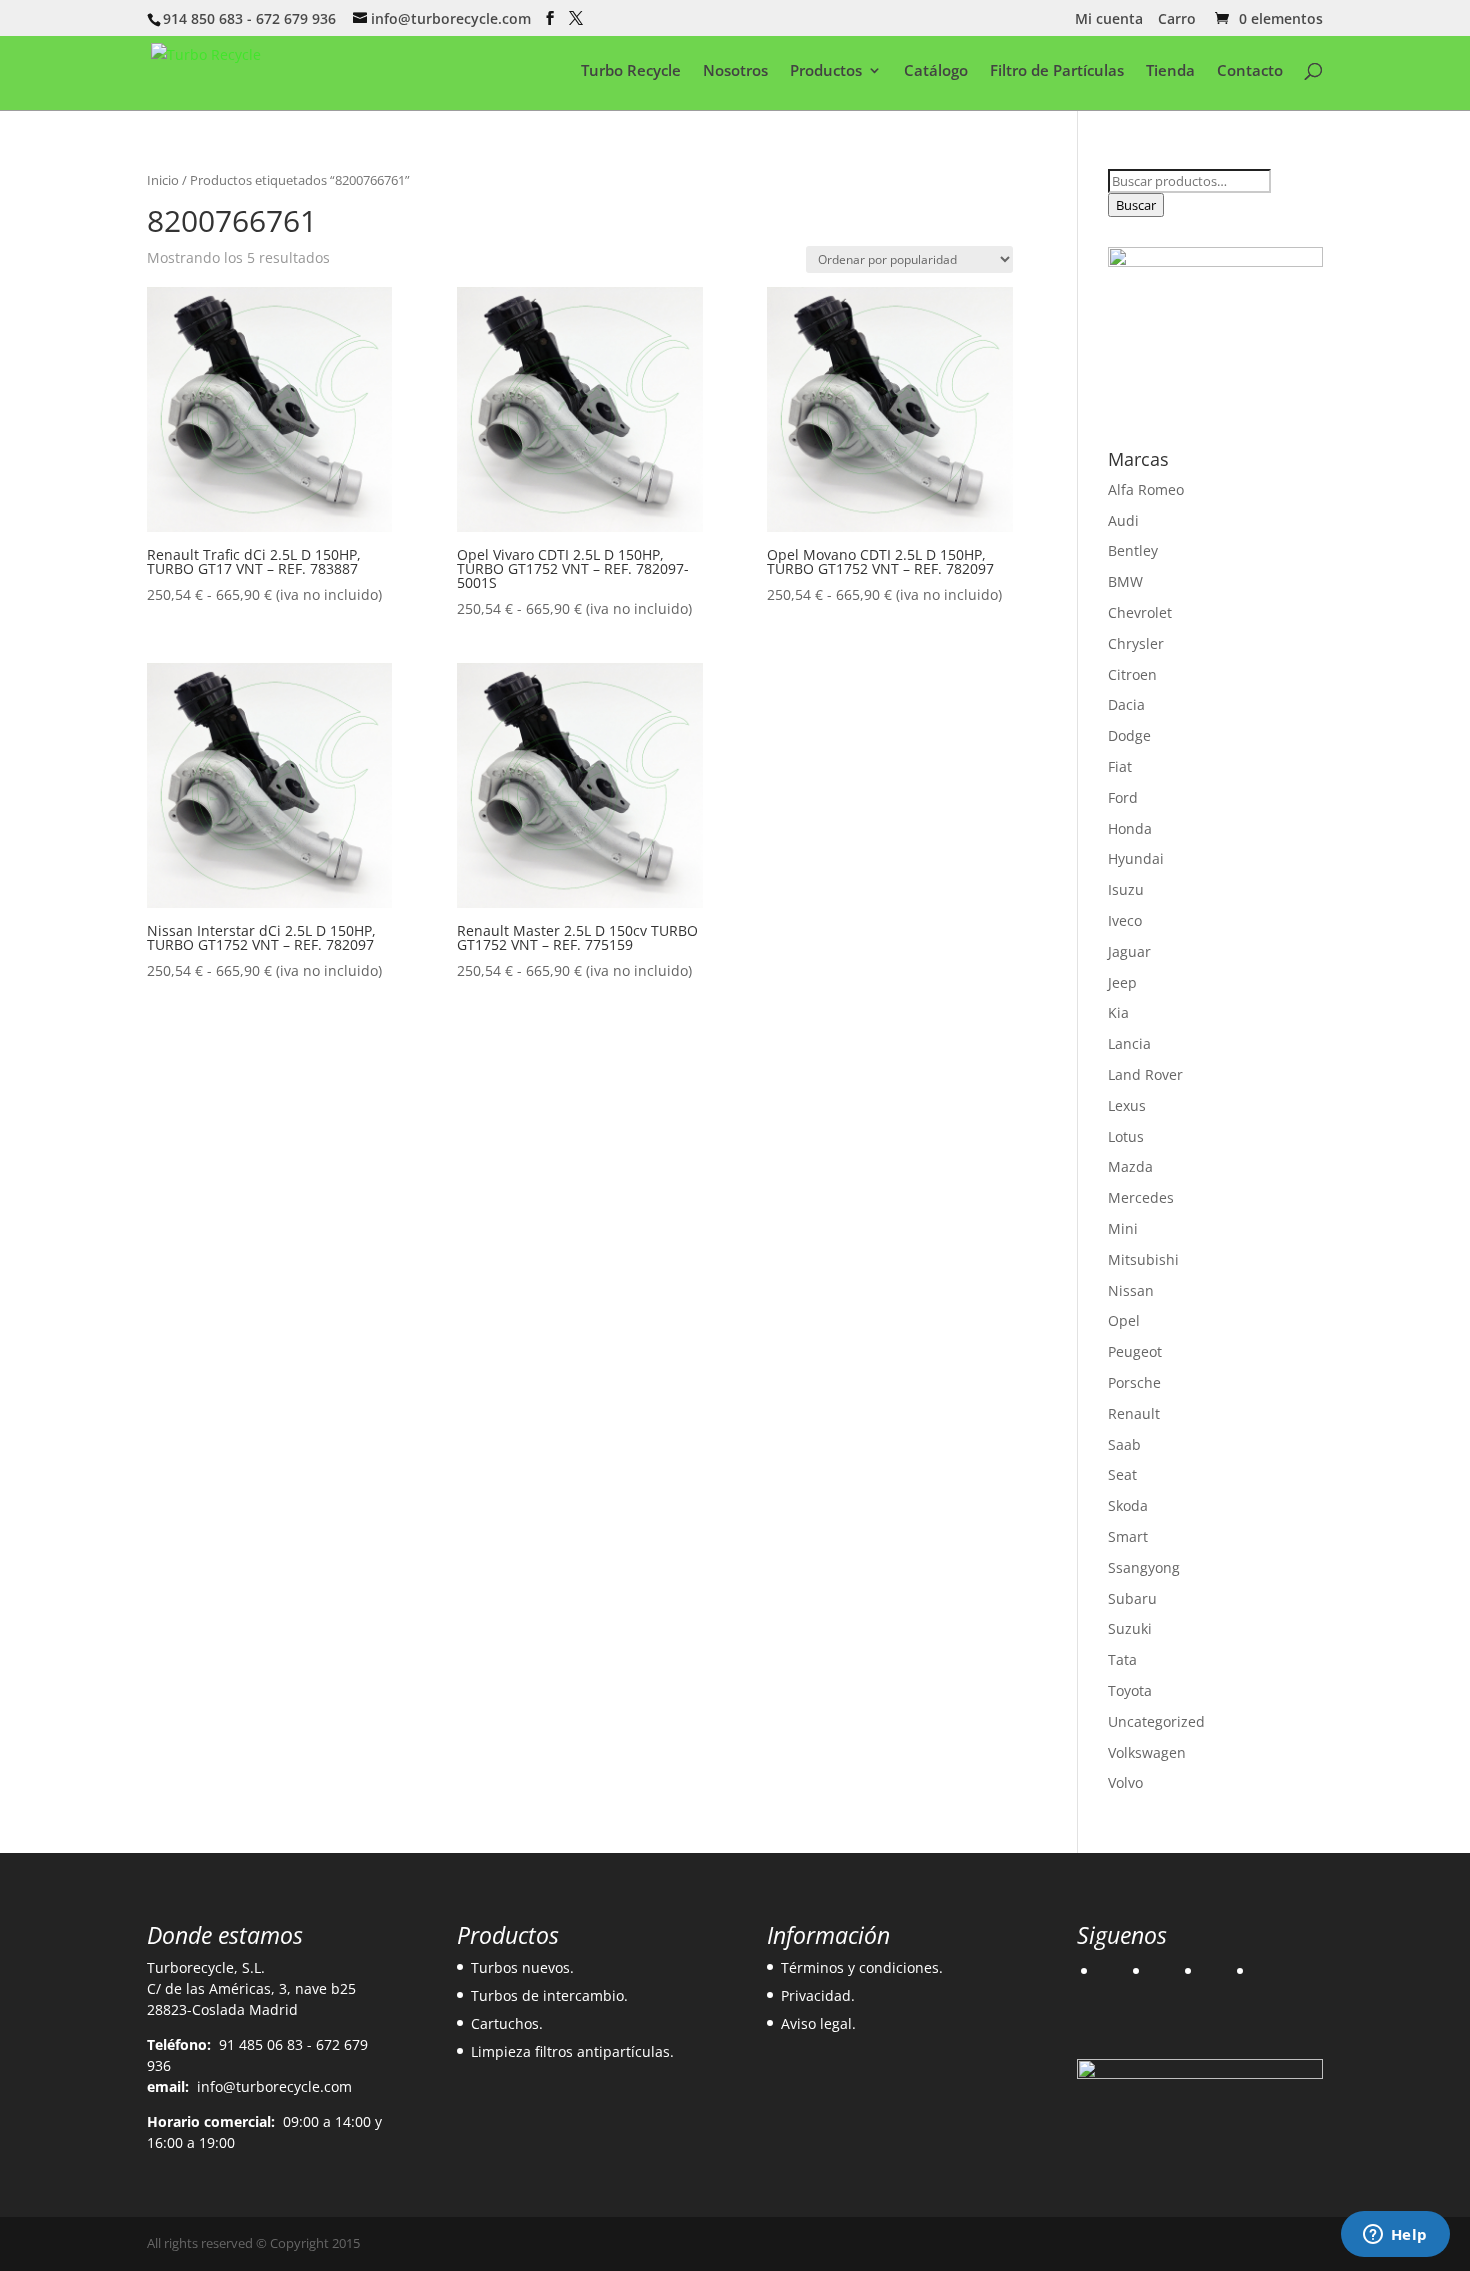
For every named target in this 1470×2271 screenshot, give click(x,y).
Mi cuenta (1109, 20)
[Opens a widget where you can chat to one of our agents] (1395, 2236)
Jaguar (1129, 951)
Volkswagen (1147, 1752)
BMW (1125, 581)
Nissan (1131, 1290)
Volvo (1125, 1782)
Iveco (1125, 920)
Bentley (1133, 550)
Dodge (1129, 735)
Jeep (1122, 982)
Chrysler (1136, 643)
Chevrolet (1140, 612)
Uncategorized (1156, 1721)
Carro (1177, 20)
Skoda (1128, 1505)
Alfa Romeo (1146, 489)
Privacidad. (818, 1995)
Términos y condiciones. (862, 1967)
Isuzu (1126, 889)
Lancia (1129, 1043)
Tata (1122, 1659)
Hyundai (1136, 858)
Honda (1130, 828)
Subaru (1132, 1598)
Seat (1122, 1474)
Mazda (1130, 1166)
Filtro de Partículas (1057, 71)
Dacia (1126, 704)
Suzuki (1130, 1628)
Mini (1123, 1228)
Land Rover (1145, 1074)
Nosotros (735, 71)
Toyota (1130, 1690)
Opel (1124, 1320)
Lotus (1126, 1136)
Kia (1118, 1012)
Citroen (1132, 674)
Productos (826, 71)
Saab (1124, 1444)
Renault (1134, 1413)
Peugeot (1135, 1351)
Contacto (1250, 71)
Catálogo (936, 71)
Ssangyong (1144, 1567)
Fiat (1120, 766)
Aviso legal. (818, 2023)
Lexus (1127, 1105)
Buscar (1136, 205)
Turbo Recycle (631, 71)
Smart (1128, 1536)
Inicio (163, 180)
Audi (1123, 520)
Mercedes (1141, 1197)
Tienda (1170, 71)
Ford (1123, 797)
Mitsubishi (1143, 1259)
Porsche (1134, 1382)
